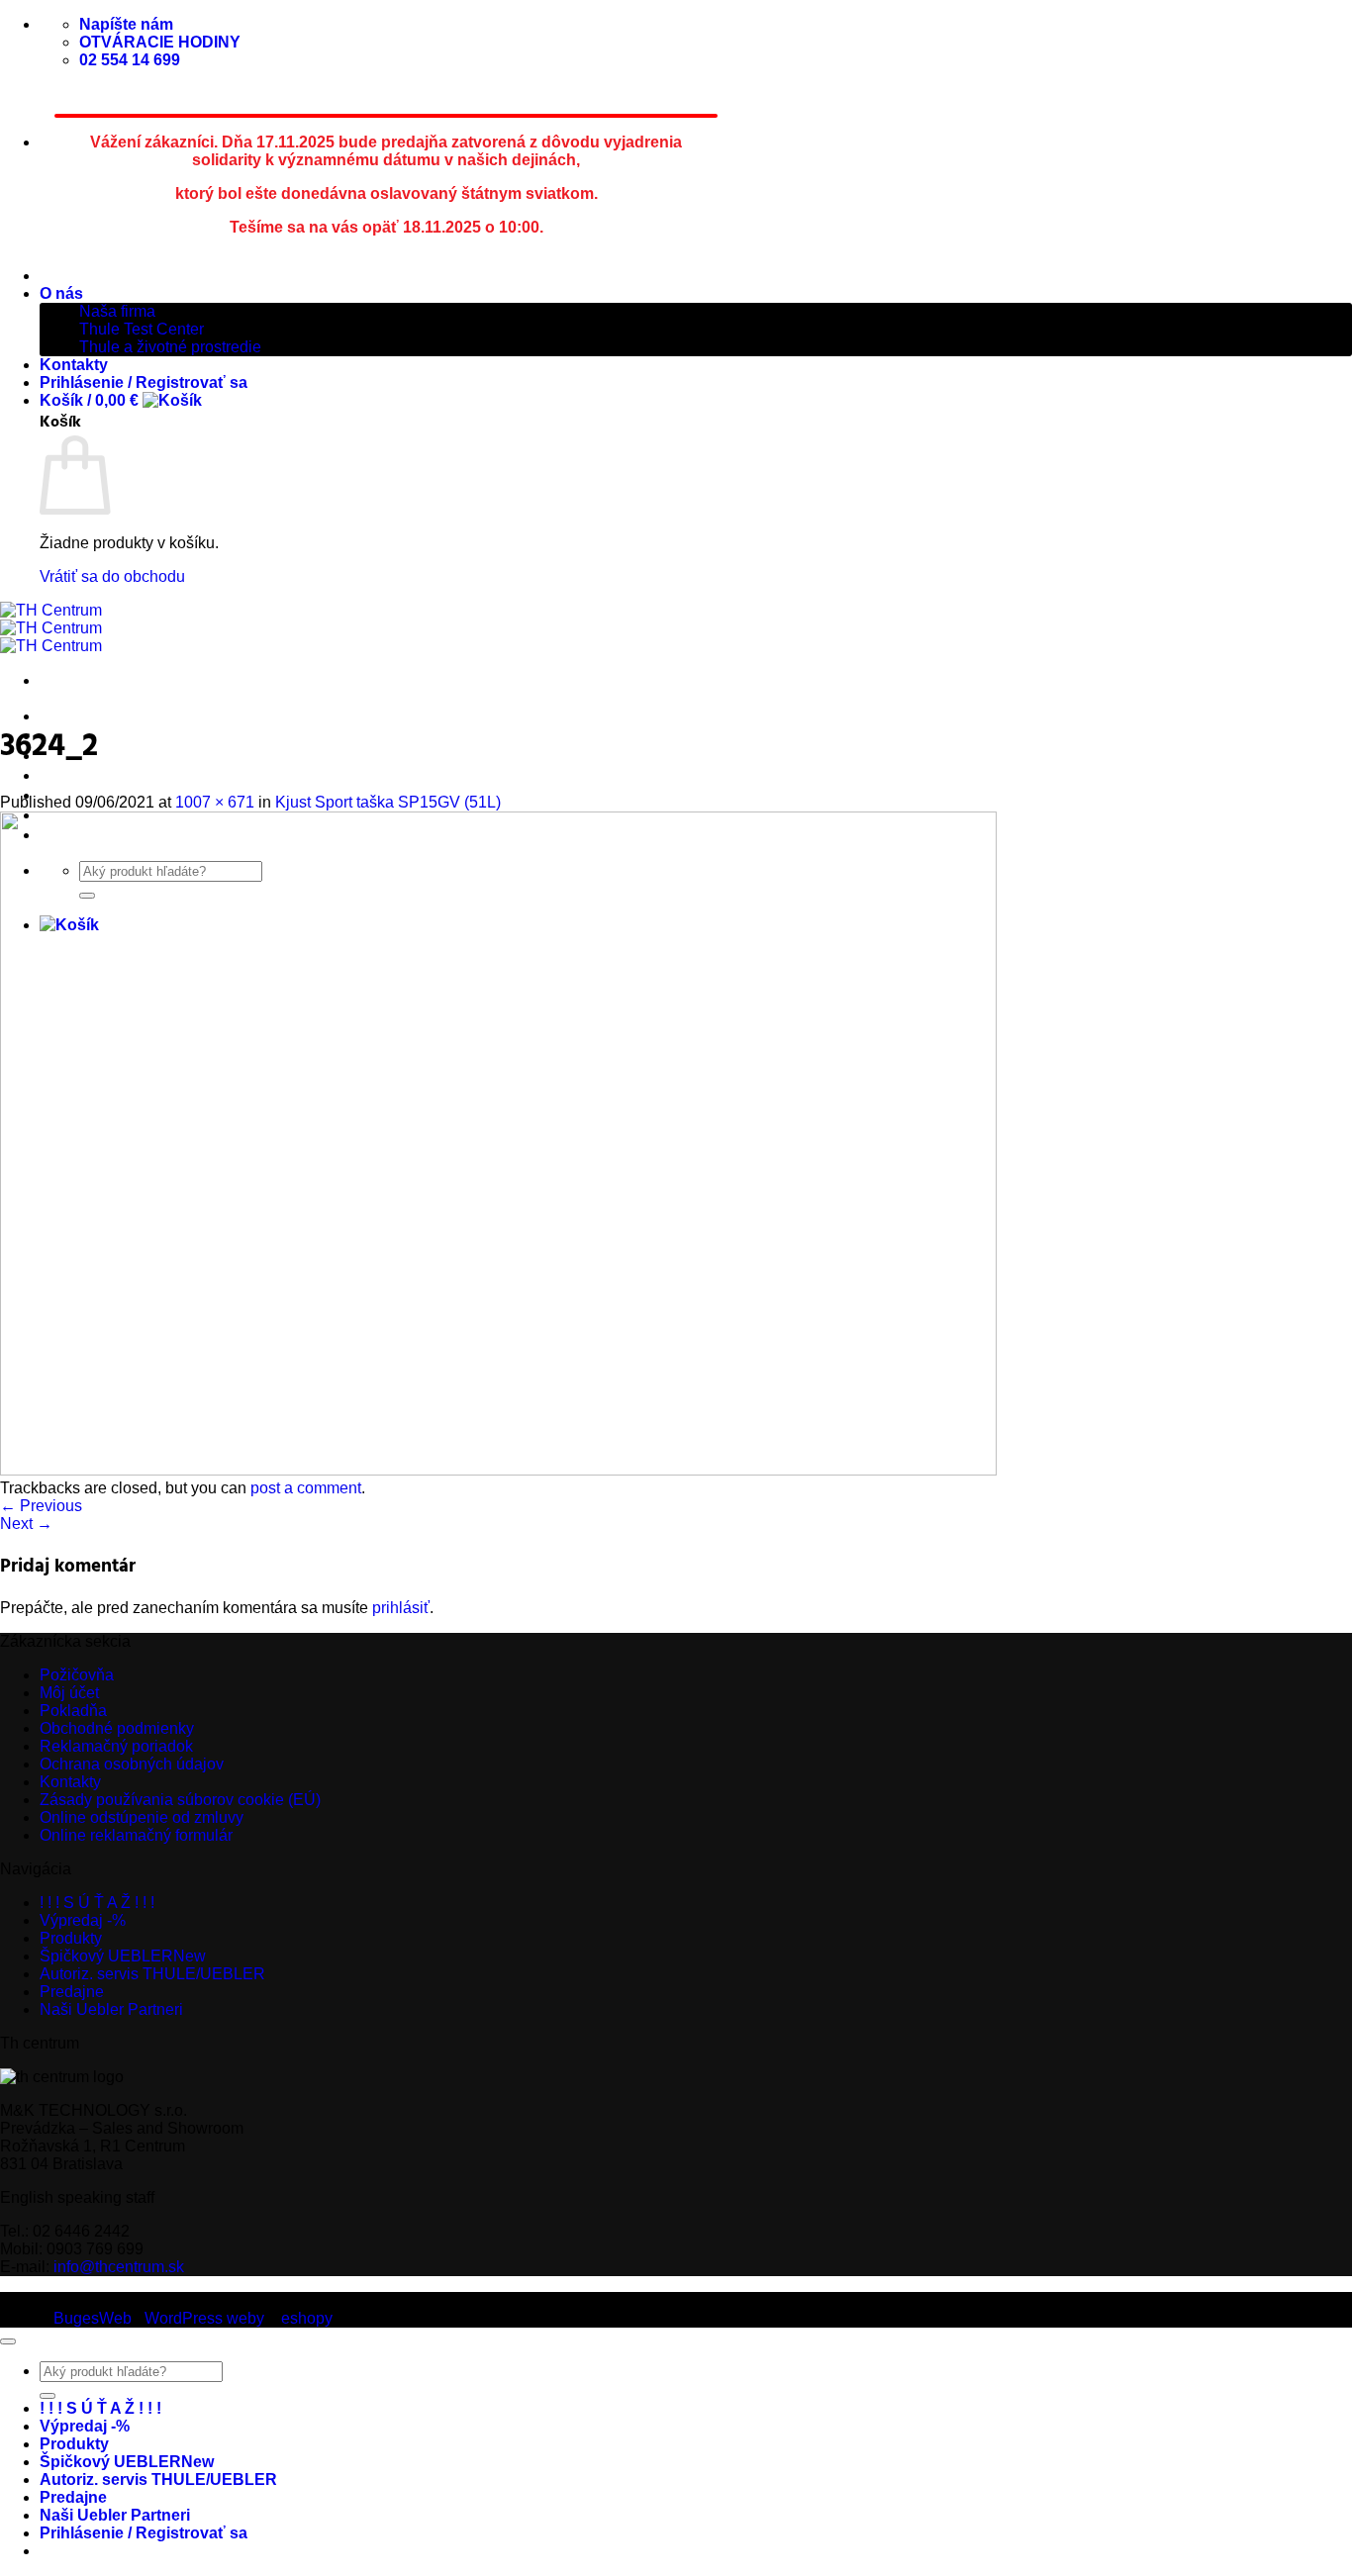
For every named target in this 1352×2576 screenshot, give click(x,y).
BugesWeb (93, 2318)
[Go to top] (8, 2341)
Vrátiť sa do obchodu (112, 576)
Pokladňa (73, 1711)
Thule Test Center (142, 329)
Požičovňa (77, 1675)
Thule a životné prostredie (170, 347)
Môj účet (69, 1693)
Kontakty (74, 365)
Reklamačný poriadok (116, 1746)
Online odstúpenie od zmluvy (142, 1817)
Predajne (72, 1992)
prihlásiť (401, 1608)
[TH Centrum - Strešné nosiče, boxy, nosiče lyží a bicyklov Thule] (51, 628)
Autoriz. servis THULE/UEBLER (152, 1974)
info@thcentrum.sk (119, 2267)
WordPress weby (204, 2318)
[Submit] (48, 2396)
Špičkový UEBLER (110, 775)
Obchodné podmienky (117, 1728)
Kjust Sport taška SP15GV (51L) (388, 802)
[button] (121, 400)
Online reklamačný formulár (136, 1835)
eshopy (307, 2318)
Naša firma (117, 311)
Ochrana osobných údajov (132, 1764)
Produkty (71, 1938)
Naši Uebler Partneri (111, 2009)
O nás (61, 293)
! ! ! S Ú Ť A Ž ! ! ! (100, 716)
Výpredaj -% (83, 1920)
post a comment (306, 1488)
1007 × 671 (215, 802)
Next (26, 1524)
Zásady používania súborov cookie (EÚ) (180, 1800)
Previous (41, 1506)
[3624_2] (498, 1470)
